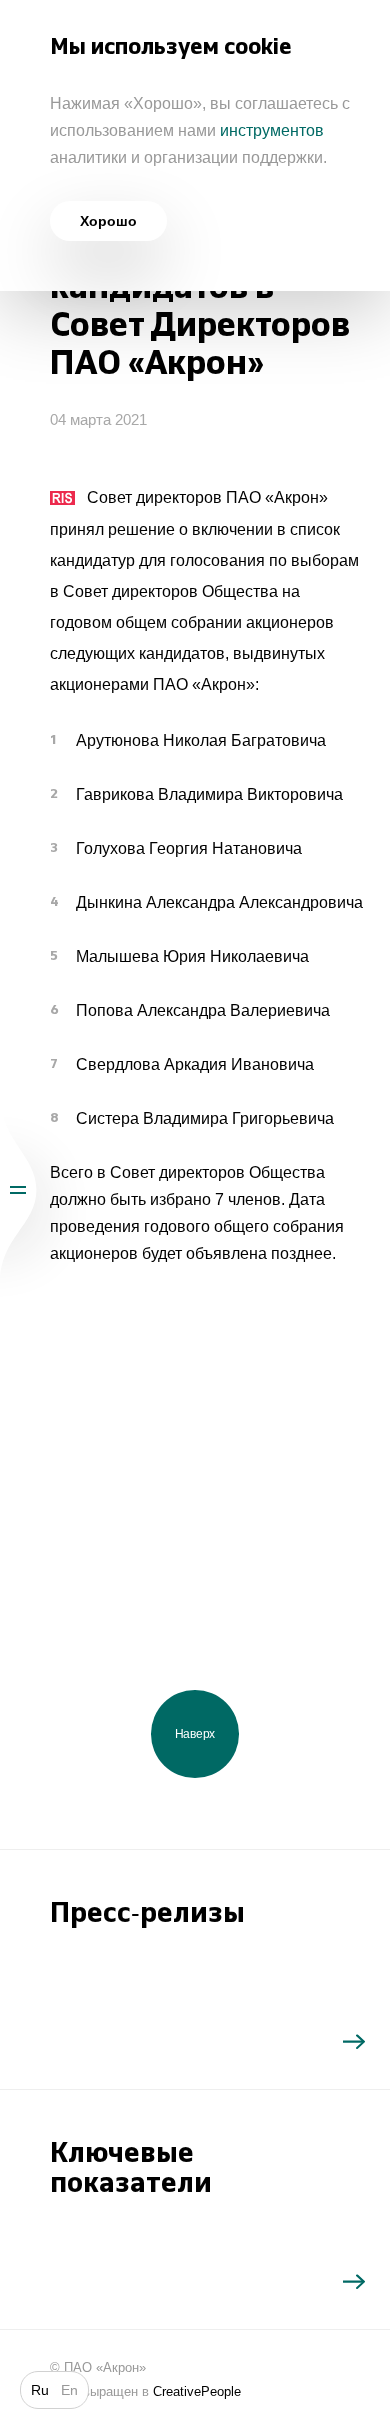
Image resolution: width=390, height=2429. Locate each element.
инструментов (272, 130)
